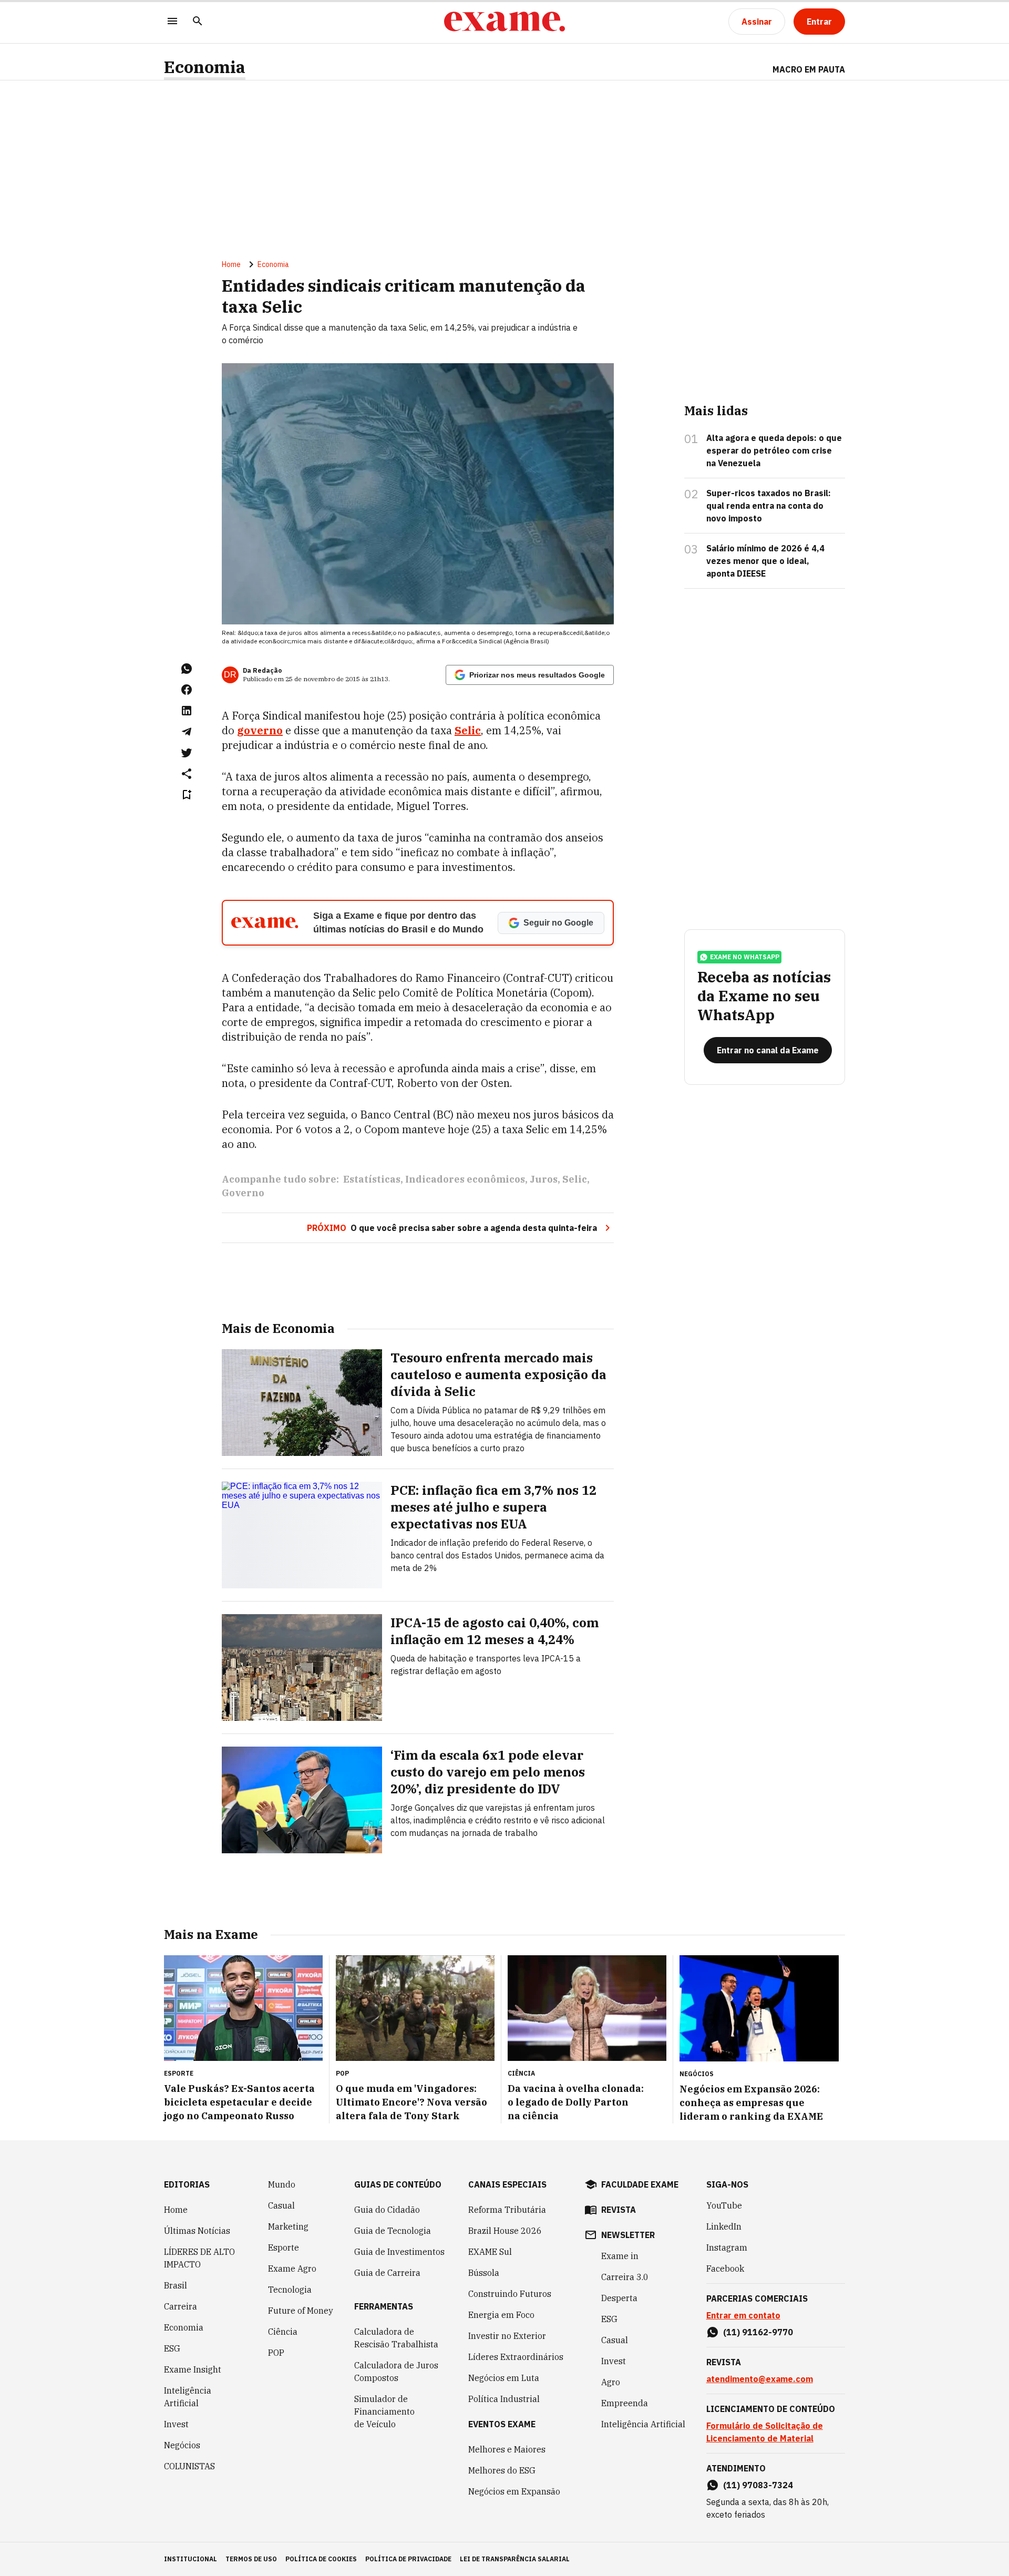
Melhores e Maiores (507, 2449)
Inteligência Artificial (188, 2397)
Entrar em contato (743, 2315)
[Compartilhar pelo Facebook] (187, 690)
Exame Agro (292, 2269)
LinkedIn (724, 2226)
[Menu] (172, 22)
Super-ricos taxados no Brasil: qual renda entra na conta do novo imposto (769, 506)
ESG (172, 2348)
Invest (176, 2424)
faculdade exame (640, 2184)
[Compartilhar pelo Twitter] (187, 753)
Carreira (181, 2306)
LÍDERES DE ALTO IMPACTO (199, 2258)
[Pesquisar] (198, 22)
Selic (575, 1179)
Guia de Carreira (387, 2273)
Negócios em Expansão (514, 2491)
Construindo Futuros (510, 2294)
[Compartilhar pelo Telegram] (187, 732)
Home (231, 264)
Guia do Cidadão (387, 2210)
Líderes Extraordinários (516, 2357)
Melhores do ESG (502, 2470)
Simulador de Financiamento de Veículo (384, 2411)
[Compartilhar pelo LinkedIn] (187, 711)
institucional (191, 2559)
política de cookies (321, 2559)
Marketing (288, 2226)
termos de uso (251, 2559)
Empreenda (625, 2403)
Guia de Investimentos (399, 2252)
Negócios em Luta (504, 2378)
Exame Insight (193, 2369)
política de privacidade (408, 2559)
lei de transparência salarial (515, 2559)
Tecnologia (290, 2290)
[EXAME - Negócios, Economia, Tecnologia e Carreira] (504, 22)
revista (619, 2210)
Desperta (619, 2298)
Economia (205, 67)
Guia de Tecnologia (393, 2231)
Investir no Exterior (507, 2336)
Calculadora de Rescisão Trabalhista (396, 2338)
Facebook (725, 2269)
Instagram (727, 2247)
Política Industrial (504, 2399)
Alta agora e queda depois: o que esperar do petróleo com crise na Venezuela (774, 450)
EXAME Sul (490, 2252)
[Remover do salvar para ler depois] (187, 795)
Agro (611, 2382)
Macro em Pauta (809, 69)
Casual (281, 2205)
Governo (243, 1193)
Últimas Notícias (197, 2231)
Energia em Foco (501, 2315)
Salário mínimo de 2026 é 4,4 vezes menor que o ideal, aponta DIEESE (765, 561)
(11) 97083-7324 (758, 2485)
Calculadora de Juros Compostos (396, 2372)
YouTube (724, 2205)
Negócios (182, 2445)
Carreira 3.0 (625, 2277)
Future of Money (301, 2311)
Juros (544, 1179)
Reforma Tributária (507, 2210)
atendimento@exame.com (760, 2379)
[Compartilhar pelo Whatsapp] (187, 669)
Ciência (283, 2332)
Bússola (484, 2273)
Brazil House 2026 (505, 2231)
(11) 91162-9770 (758, 2332)
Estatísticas (372, 1179)
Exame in (620, 2256)
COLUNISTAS (189, 2466)
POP (276, 2353)
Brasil (176, 2285)
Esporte (284, 2247)
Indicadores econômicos (465, 1179)
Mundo (282, 2184)
